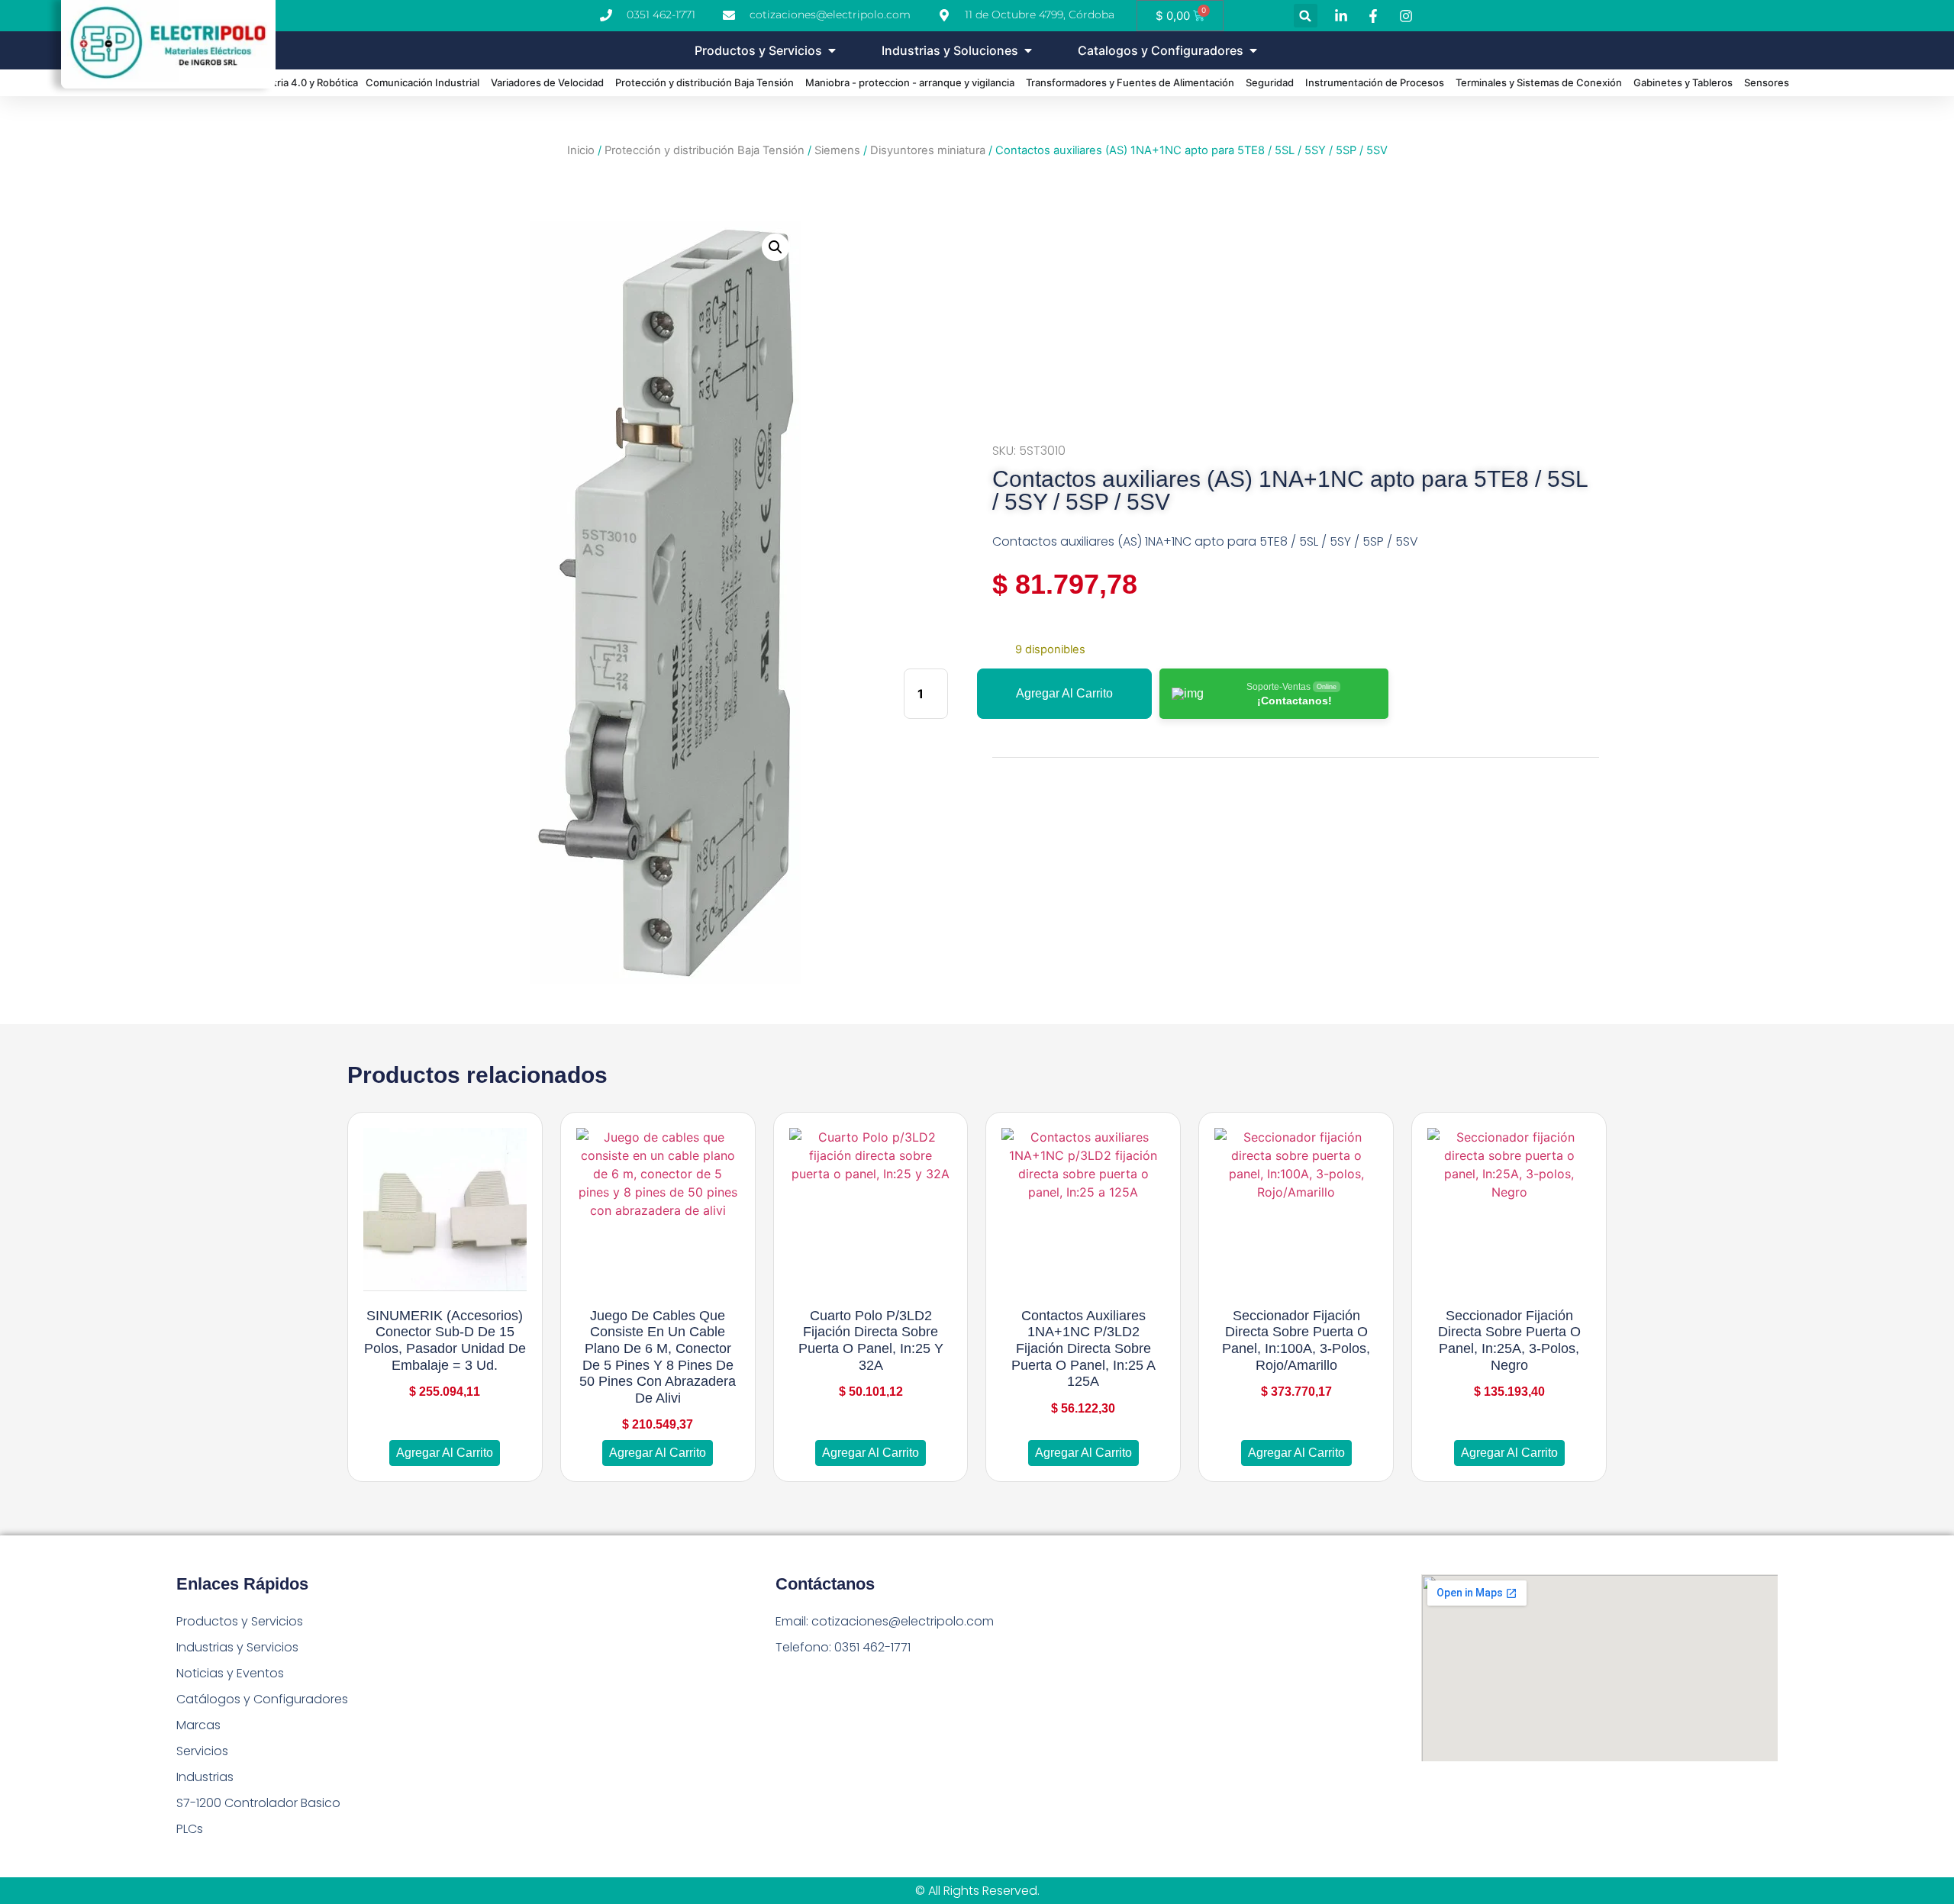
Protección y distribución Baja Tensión (705, 150)
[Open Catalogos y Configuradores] (1253, 50)
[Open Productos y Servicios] (832, 50)
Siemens (837, 150)
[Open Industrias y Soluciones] (1028, 50)
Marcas (198, 1725)
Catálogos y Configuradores (262, 1699)
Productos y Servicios (240, 1621)
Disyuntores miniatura (928, 150)
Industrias (205, 1777)
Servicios (202, 1751)
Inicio (581, 150)
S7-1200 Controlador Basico (258, 1803)
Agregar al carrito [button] (445, 1453)
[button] (1306, 16)
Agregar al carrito (1064, 693)
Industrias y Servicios (237, 1647)
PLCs (190, 1829)
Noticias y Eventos (230, 1673)
